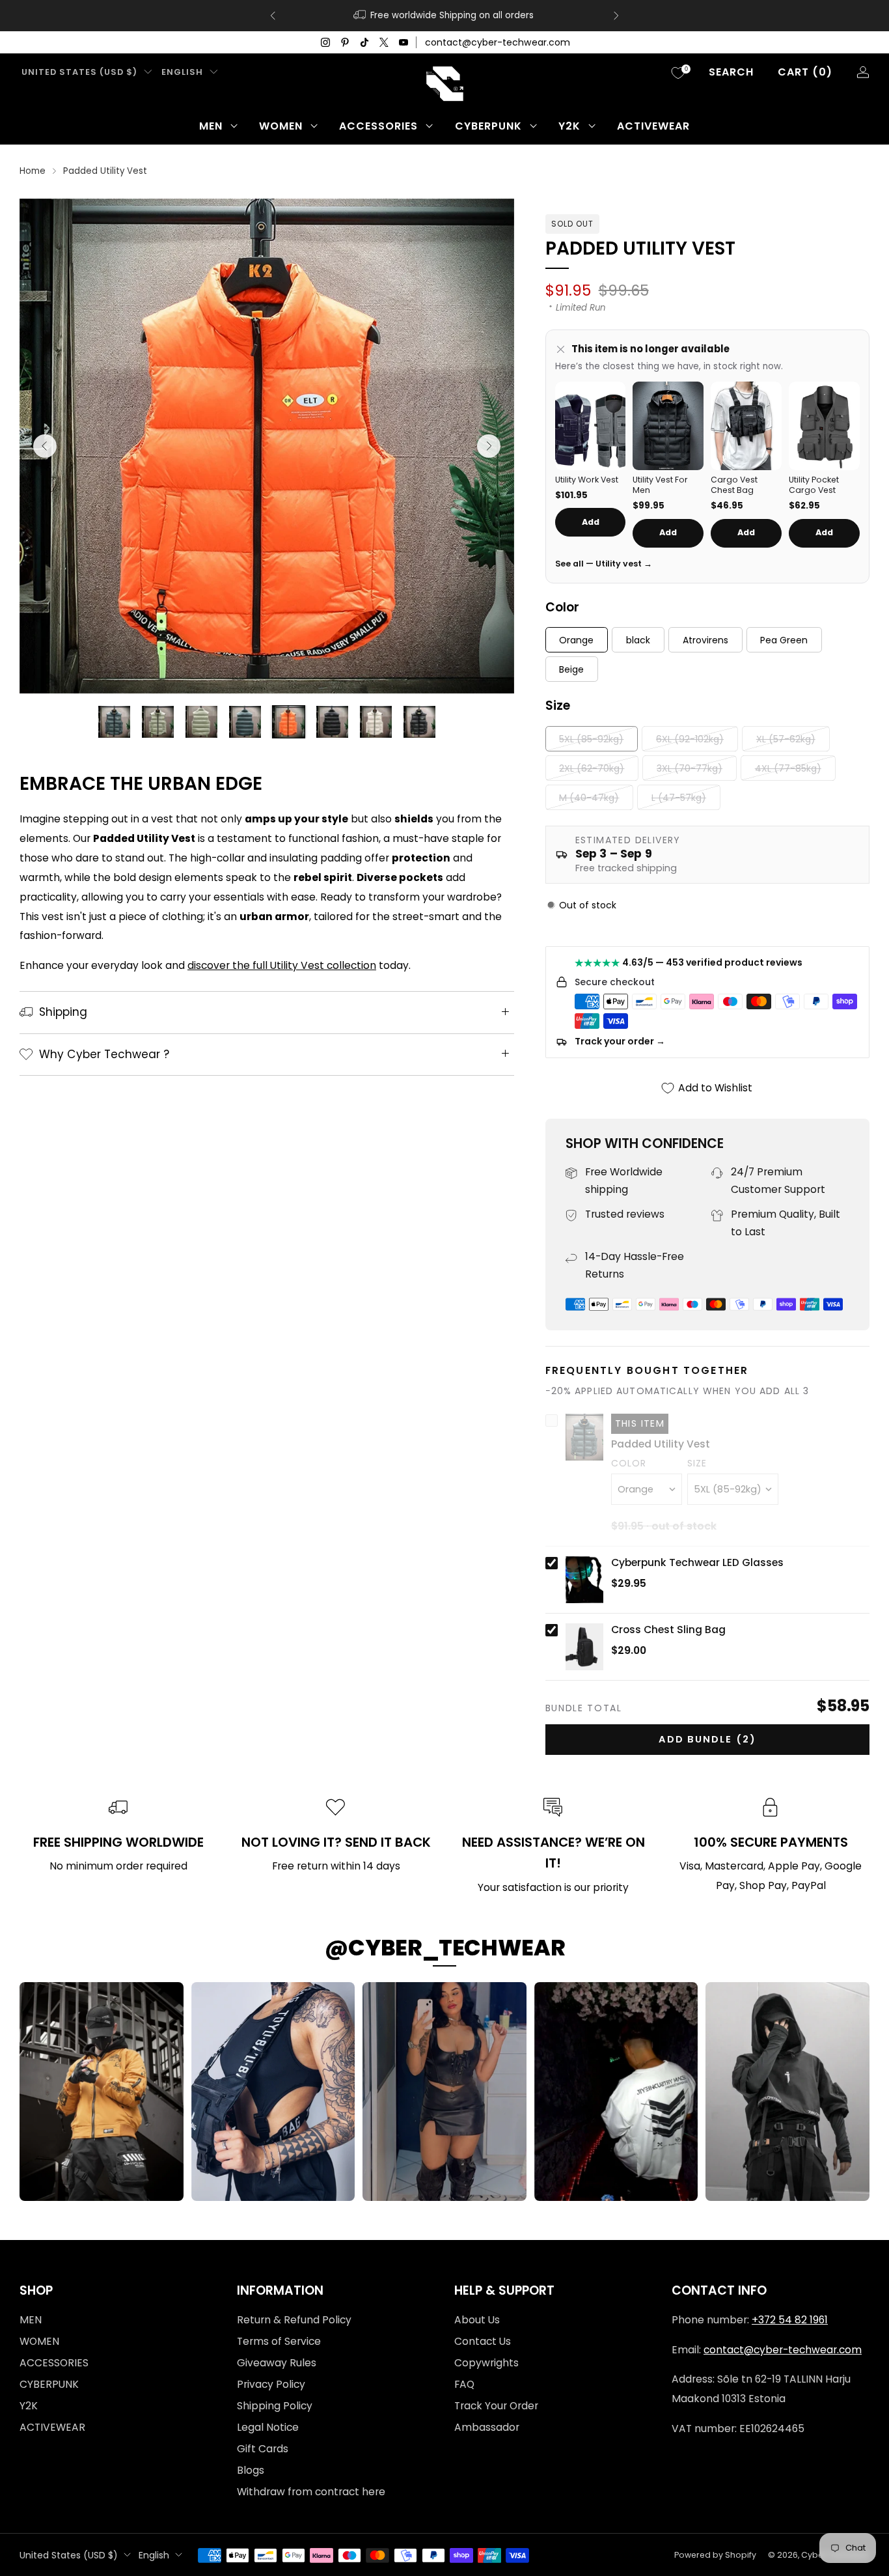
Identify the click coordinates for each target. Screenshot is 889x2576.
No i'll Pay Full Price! (318, 1374)
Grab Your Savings (318, 1332)
